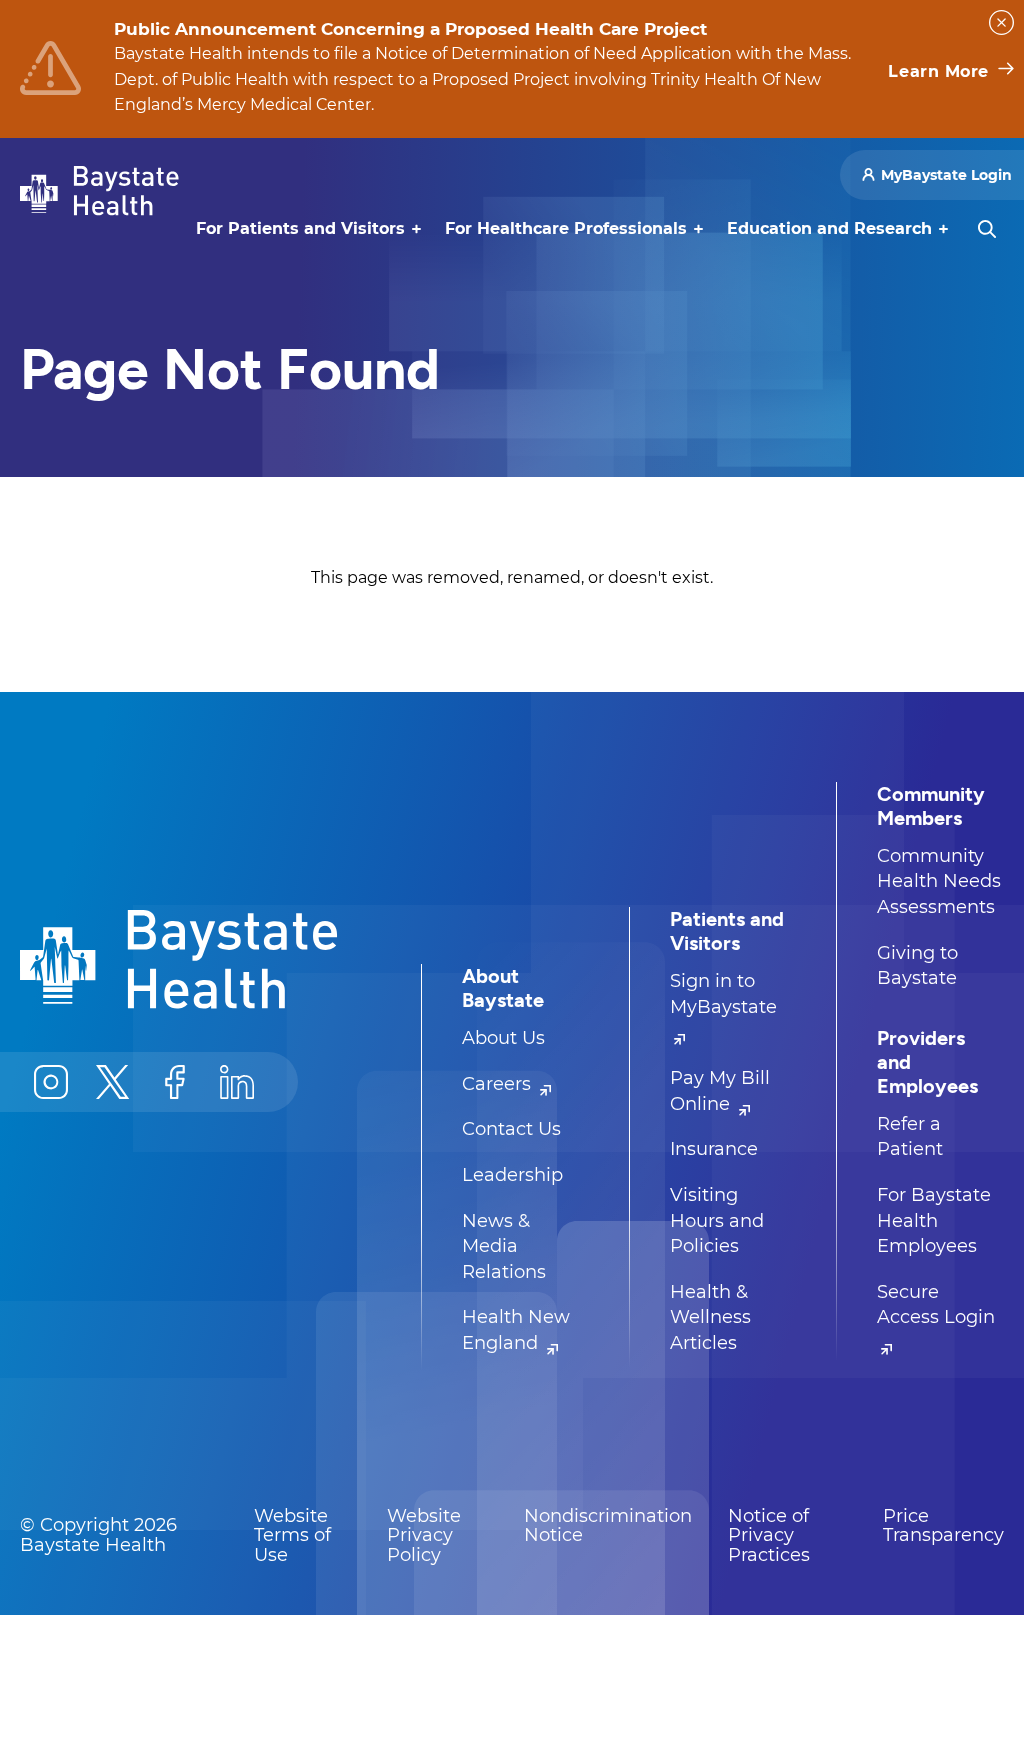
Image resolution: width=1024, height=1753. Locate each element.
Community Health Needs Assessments (939, 881)
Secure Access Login (936, 1305)
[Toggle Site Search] (987, 229)
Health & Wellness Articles (710, 1317)
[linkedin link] (237, 1082)
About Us (503, 1038)
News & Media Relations (504, 1246)
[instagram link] (51, 1082)
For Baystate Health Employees (934, 1220)
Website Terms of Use (292, 1535)
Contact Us (511, 1129)
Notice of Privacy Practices (769, 1535)
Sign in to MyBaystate (723, 994)
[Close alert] (1001, 22)
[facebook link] (175, 1082)
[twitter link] (113, 1082)
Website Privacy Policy (424, 1535)
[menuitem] (300, 229)
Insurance (714, 1149)
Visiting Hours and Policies (717, 1220)
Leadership (512, 1175)
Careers (499, 1084)
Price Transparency (943, 1526)
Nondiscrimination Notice (608, 1526)
